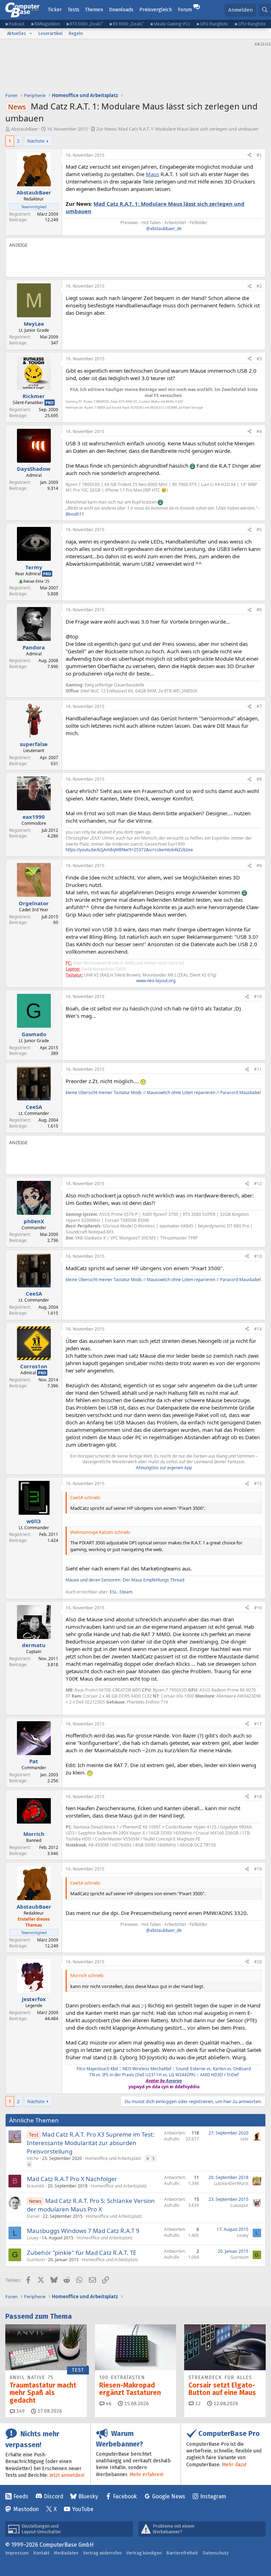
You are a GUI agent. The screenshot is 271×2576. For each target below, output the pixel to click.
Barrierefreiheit (182, 2553)
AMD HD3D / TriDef (219, 2075)
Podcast (17, 24)
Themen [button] (94, 10)
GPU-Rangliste (214, 24)
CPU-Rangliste (252, 24)
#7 (259, 706)
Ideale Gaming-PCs (172, 24)
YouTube (83, 2509)
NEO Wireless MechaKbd (147, 2069)
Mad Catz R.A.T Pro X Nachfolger (72, 2179)
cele (244, 2139)
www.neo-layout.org (156, 981)
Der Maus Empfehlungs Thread (153, 1580)
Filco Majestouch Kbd (97, 2069)
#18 (258, 1797)
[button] (31, 34)
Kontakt (41, 2553)
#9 (259, 866)
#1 (259, 155)
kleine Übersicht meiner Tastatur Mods (104, 1092)
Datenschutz (216, 2553)
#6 (259, 610)
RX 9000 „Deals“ (128, 24)
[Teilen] (249, 155)
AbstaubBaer (25, 129)
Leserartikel (50, 33)
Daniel (33, 2216)
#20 (258, 1962)
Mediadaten (66, 2553)
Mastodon (26, 2509)
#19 (258, 1869)
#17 (258, 1724)
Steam (126, 1592)
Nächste (36, 141)
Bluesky (88, 2496)
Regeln (76, 33)
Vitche (33, 2158)
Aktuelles (17, 33)
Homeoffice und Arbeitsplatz (113, 2158)
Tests (74, 10)
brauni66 (36, 2186)
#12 (258, 1184)
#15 (258, 1484)
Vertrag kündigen (144, 2553)
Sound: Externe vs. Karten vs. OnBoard (213, 2069)
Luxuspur (239, 2205)
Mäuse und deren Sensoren (93, 1580)
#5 (259, 530)
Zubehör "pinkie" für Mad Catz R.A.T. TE (82, 2253)
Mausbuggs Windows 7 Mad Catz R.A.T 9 (83, 2231)
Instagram (213, 2496)
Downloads (121, 10)
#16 (258, 1608)
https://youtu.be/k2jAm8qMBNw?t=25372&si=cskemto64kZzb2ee (129, 850)
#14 (258, 1329)
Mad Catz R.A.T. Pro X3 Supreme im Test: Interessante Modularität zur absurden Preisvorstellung (91, 2143)
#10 (258, 996)
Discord (53, 2496)
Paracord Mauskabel (240, 1092)
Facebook (125, 2496)
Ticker (55, 10)
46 (108, 2404)
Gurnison (36, 2260)
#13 (258, 1256)
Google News (169, 2496)
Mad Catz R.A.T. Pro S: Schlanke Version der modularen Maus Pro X (91, 2205)
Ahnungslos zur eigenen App (164, 1468)
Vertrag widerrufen (102, 2553)
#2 (259, 286)
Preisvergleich (156, 10)
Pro (50, 403)
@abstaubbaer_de (164, 229)
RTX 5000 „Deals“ (86, 24)
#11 (258, 1069)
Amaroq (174, 2081)
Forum (185, 10)
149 (20, 2411)
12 (197, 2404)
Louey (33, 2238)
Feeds (21, 2496)
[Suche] (265, 10)
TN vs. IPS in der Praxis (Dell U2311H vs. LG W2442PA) (142, 2075)
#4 (259, 431)
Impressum (17, 2553)
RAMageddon (47, 24)
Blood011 (75, 514)
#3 (259, 359)
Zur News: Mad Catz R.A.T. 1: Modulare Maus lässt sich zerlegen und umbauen (177, 129)
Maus (152, 174)
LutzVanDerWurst (231, 2183)
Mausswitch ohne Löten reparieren (181, 1092)
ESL (113, 1592)
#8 (259, 779)
